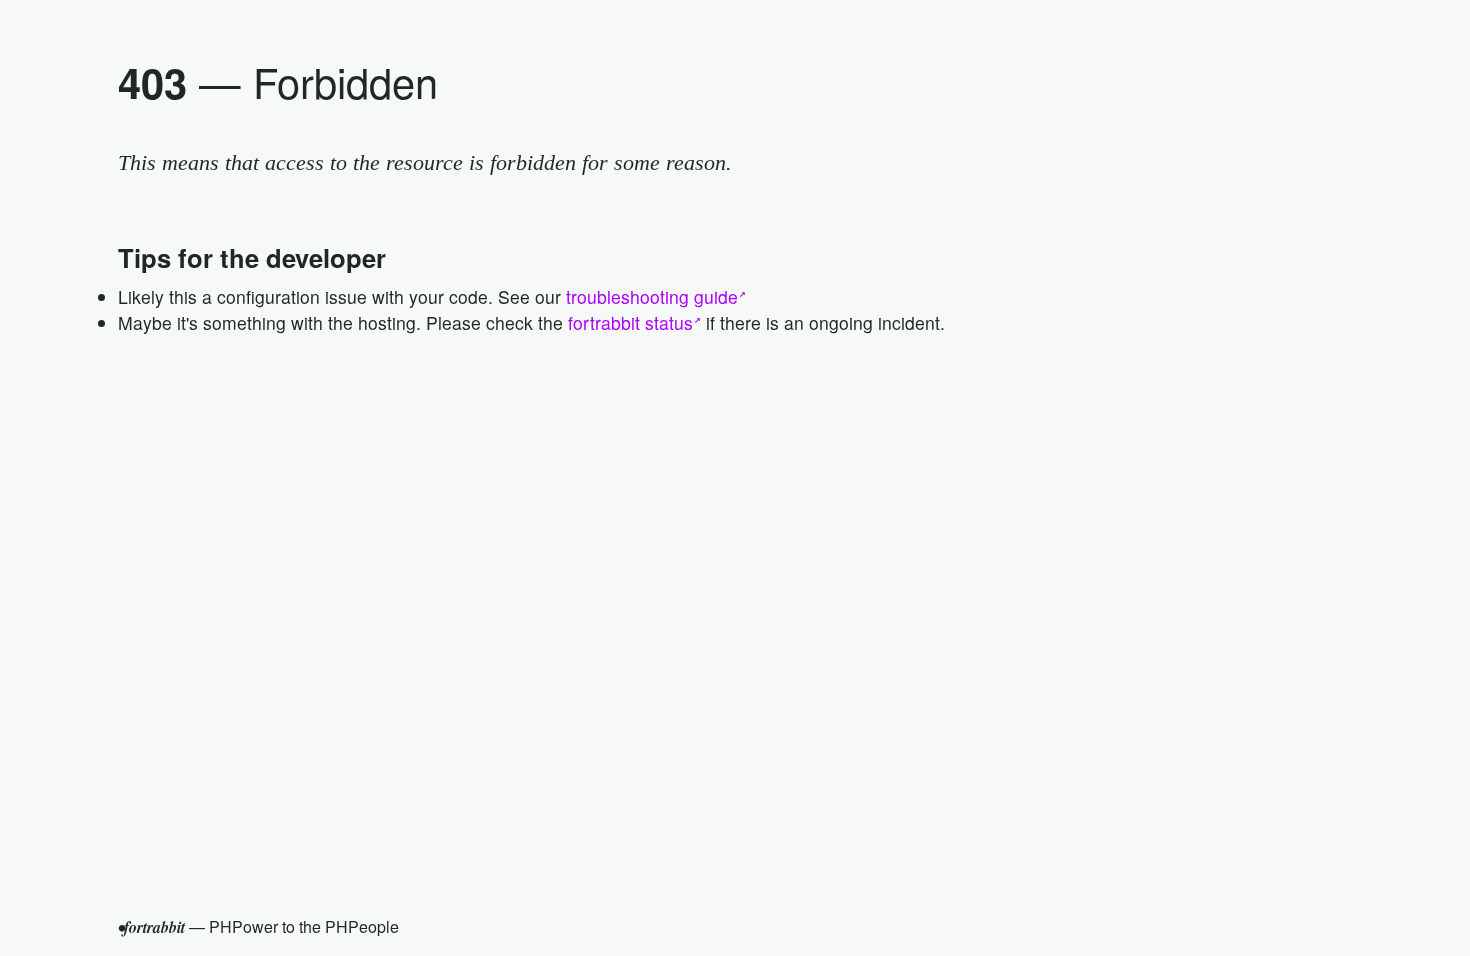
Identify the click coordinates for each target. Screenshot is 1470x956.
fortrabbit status (630, 322)
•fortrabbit (151, 927)
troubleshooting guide (652, 296)
